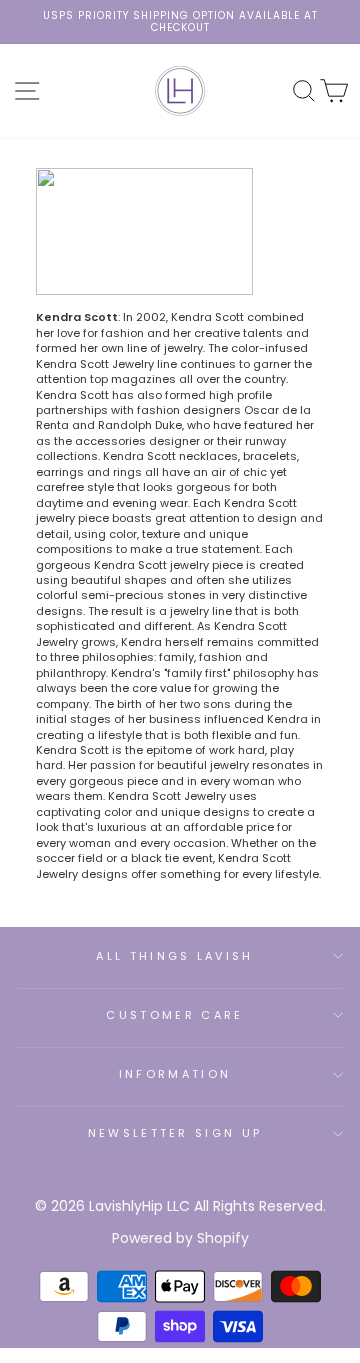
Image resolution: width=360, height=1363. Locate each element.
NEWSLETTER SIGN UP (175, 1133)
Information (175, 1074)
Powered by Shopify (180, 1238)
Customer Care (174, 1015)
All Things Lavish (174, 956)
